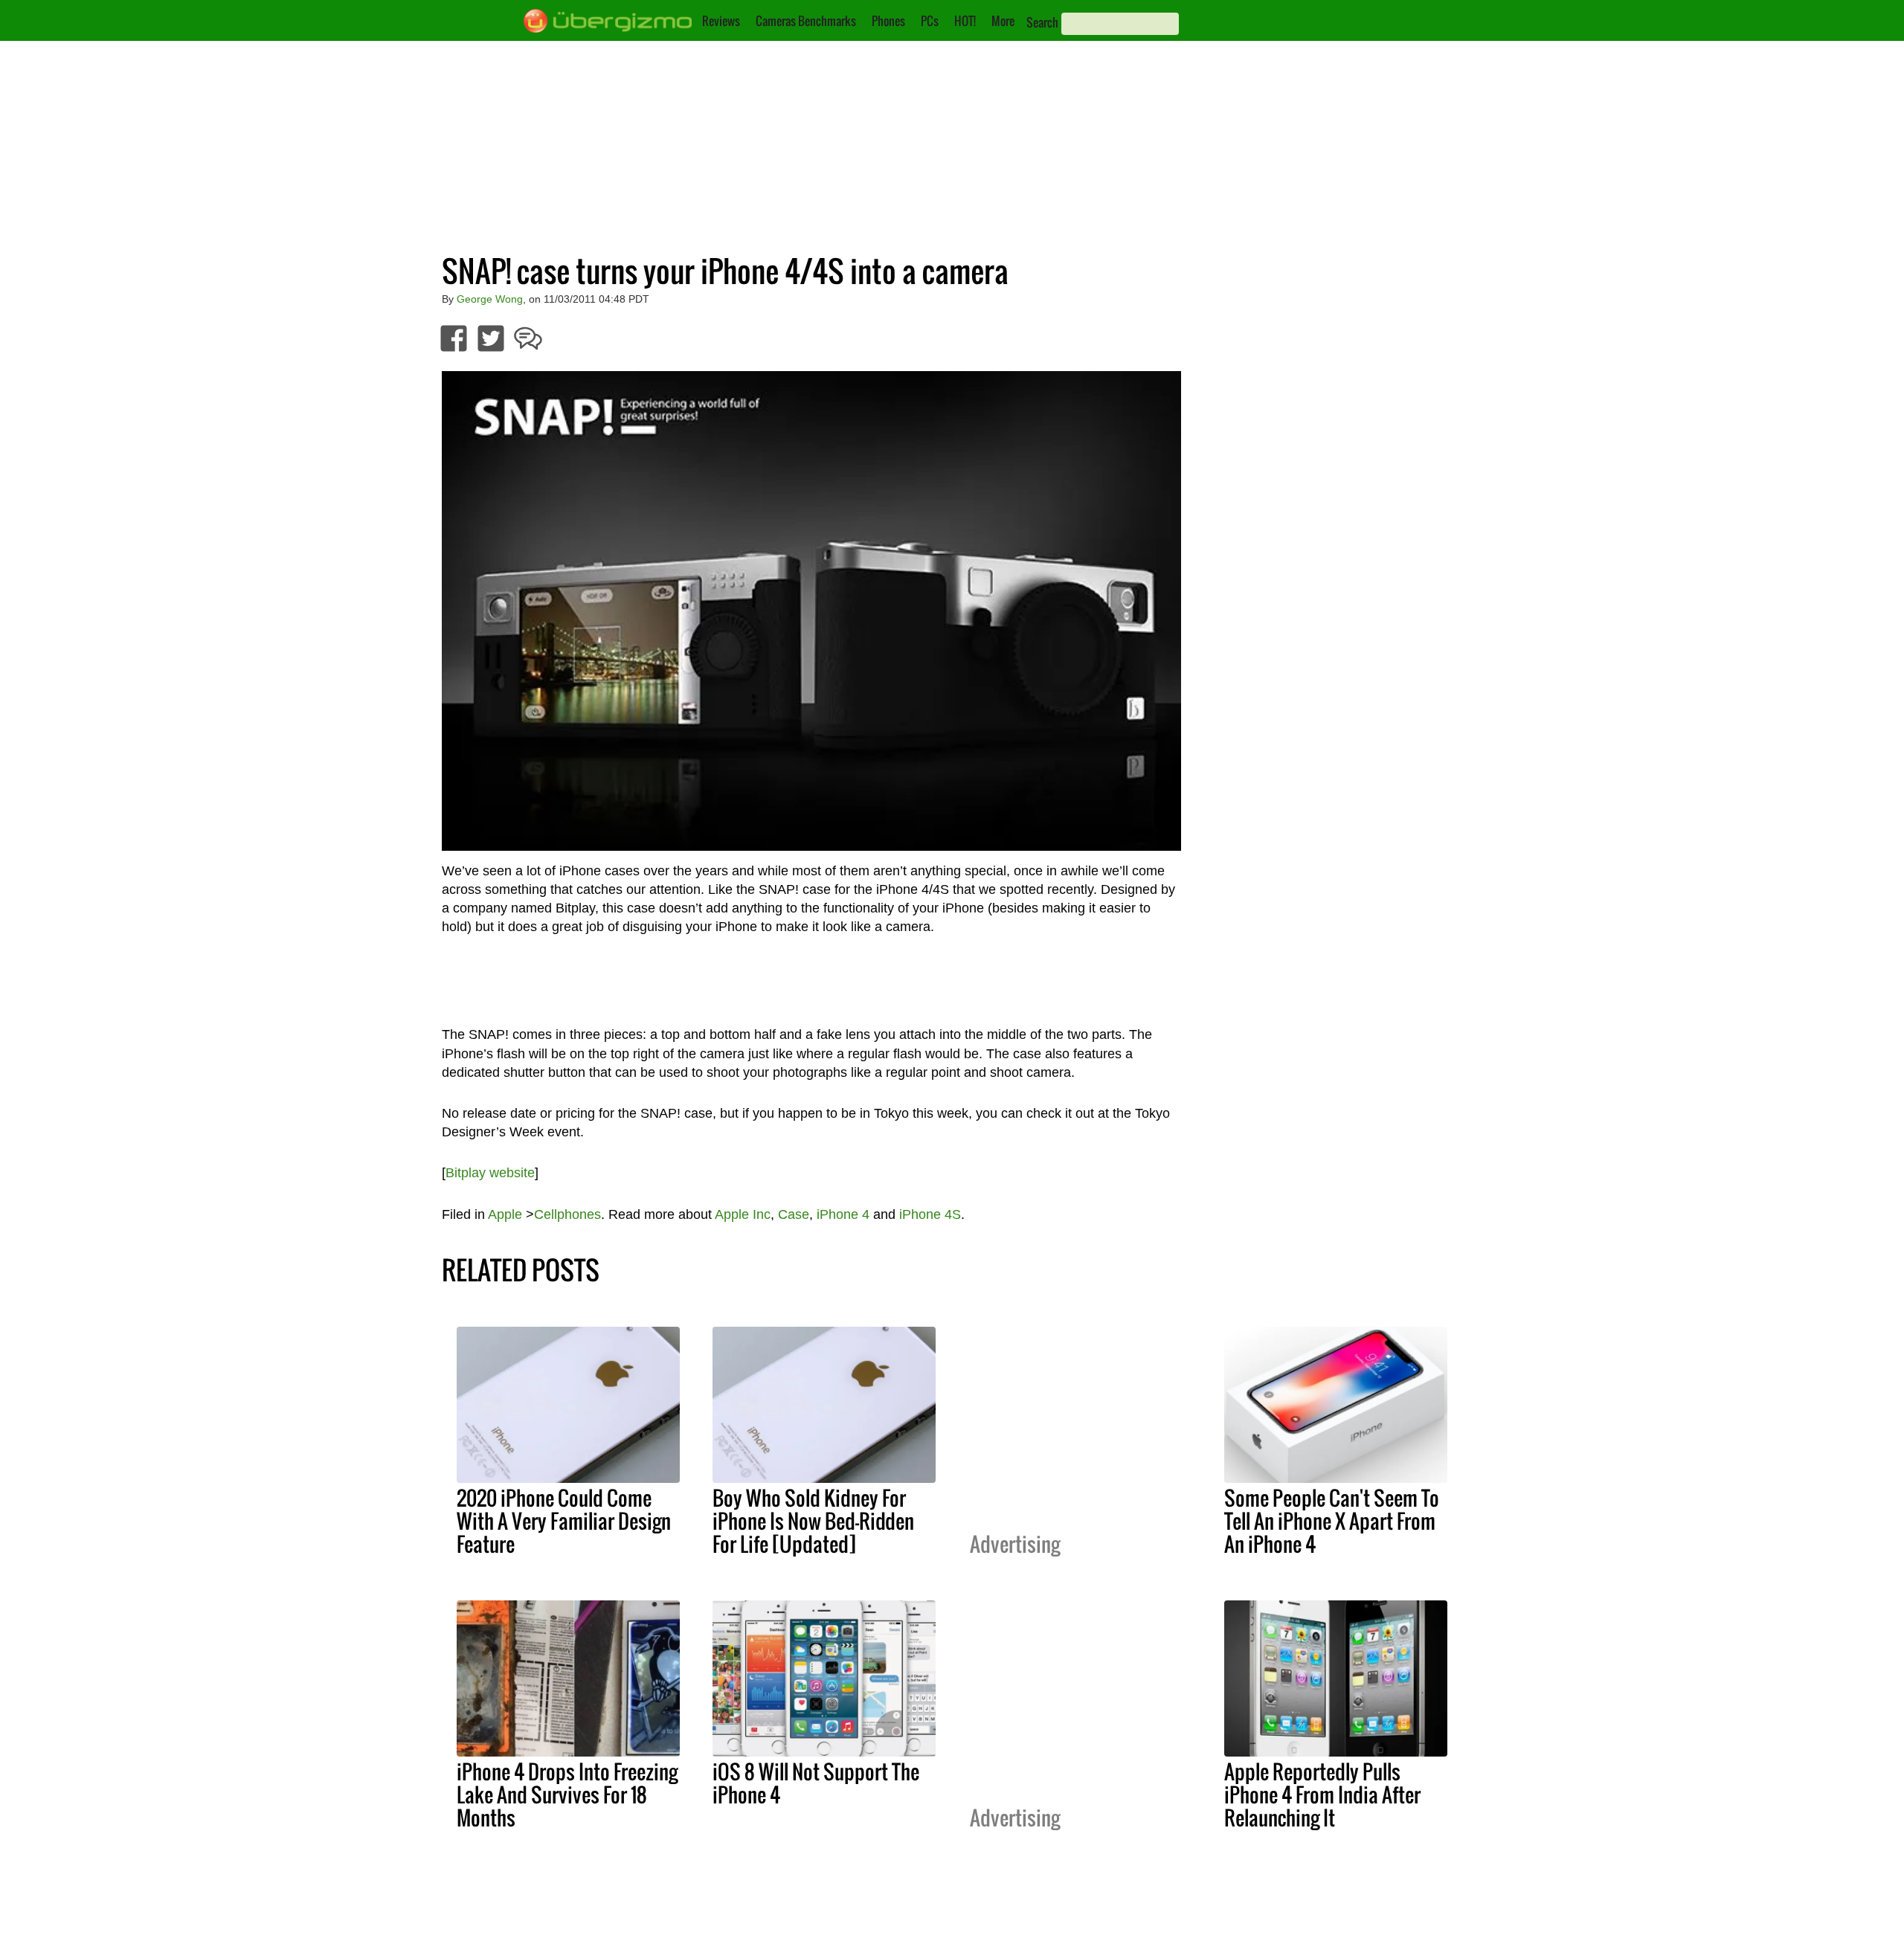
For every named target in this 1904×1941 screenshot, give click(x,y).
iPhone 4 (843, 1214)
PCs (930, 21)
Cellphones (567, 1214)
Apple (505, 1214)
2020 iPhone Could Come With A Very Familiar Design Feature (564, 1521)
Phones (888, 21)
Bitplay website (490, 1173)
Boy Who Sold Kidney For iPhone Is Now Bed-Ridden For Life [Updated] (813, 1521)
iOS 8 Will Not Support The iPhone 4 (816, 1783)
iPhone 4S (930, 1214)
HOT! (965, 21)
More (1003, 21)
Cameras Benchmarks (806, 21)
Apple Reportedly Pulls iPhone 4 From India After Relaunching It (1322, 1794)
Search (1042, 22)
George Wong (490, 299)
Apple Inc (743, 1214)
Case (794, 1214)
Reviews (721, 21)
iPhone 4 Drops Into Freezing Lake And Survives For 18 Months (567, 1794)
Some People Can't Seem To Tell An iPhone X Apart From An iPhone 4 (1332, 1521)
